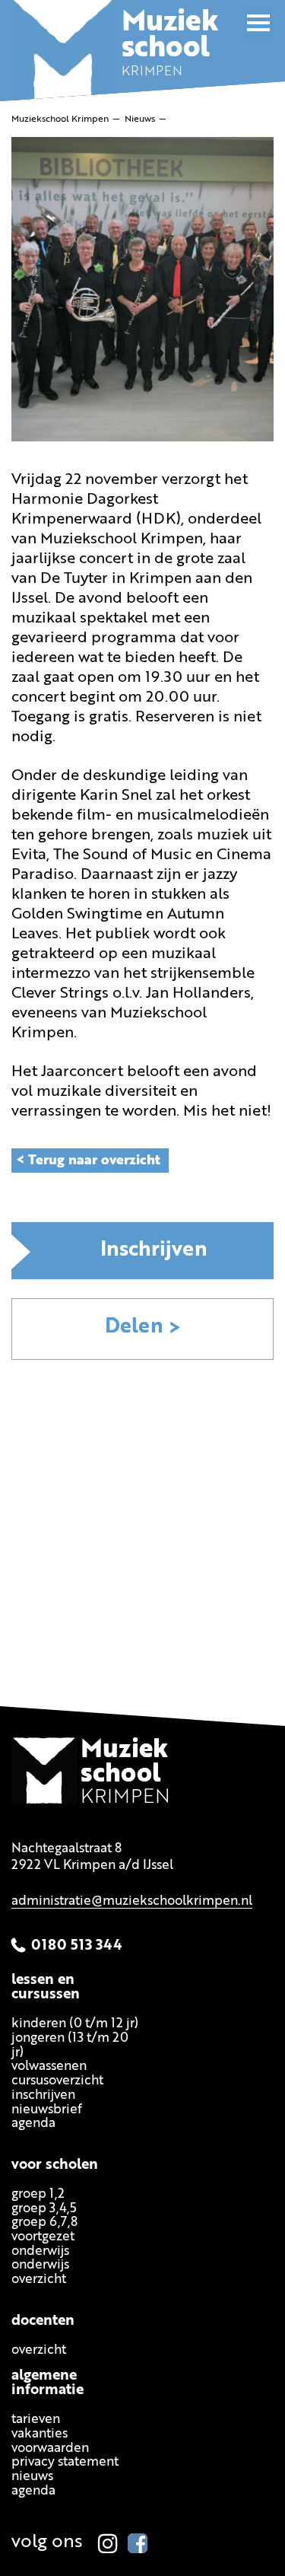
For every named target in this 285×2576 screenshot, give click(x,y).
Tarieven (36, 2420)
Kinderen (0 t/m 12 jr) (75, 2025)
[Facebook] (138, 2543)
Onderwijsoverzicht (40, 2273)
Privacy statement (65, 2463)
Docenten (43, 2321)
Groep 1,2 (38, 2194)
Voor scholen (55, 2165)
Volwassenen (49, 2067)
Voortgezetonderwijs (43, 2244)
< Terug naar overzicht (88, 1161)
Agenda (33, 2124)
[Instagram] (108, 2543)
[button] (258, 23)
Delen (134, 1328)
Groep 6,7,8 (44, 2223)
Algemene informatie (47, 2384)
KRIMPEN (170, 49)
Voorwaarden (50, 2449)
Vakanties (40, 2435)
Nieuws (32, 2477)
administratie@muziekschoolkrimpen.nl (132, 1902)
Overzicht (39, 2350)
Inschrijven (154, 1251)
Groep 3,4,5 (44, 2209)
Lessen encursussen (46, 1989)
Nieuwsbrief (47, 2110)
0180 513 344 (77, 1946)
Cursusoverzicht (57, 2082)
